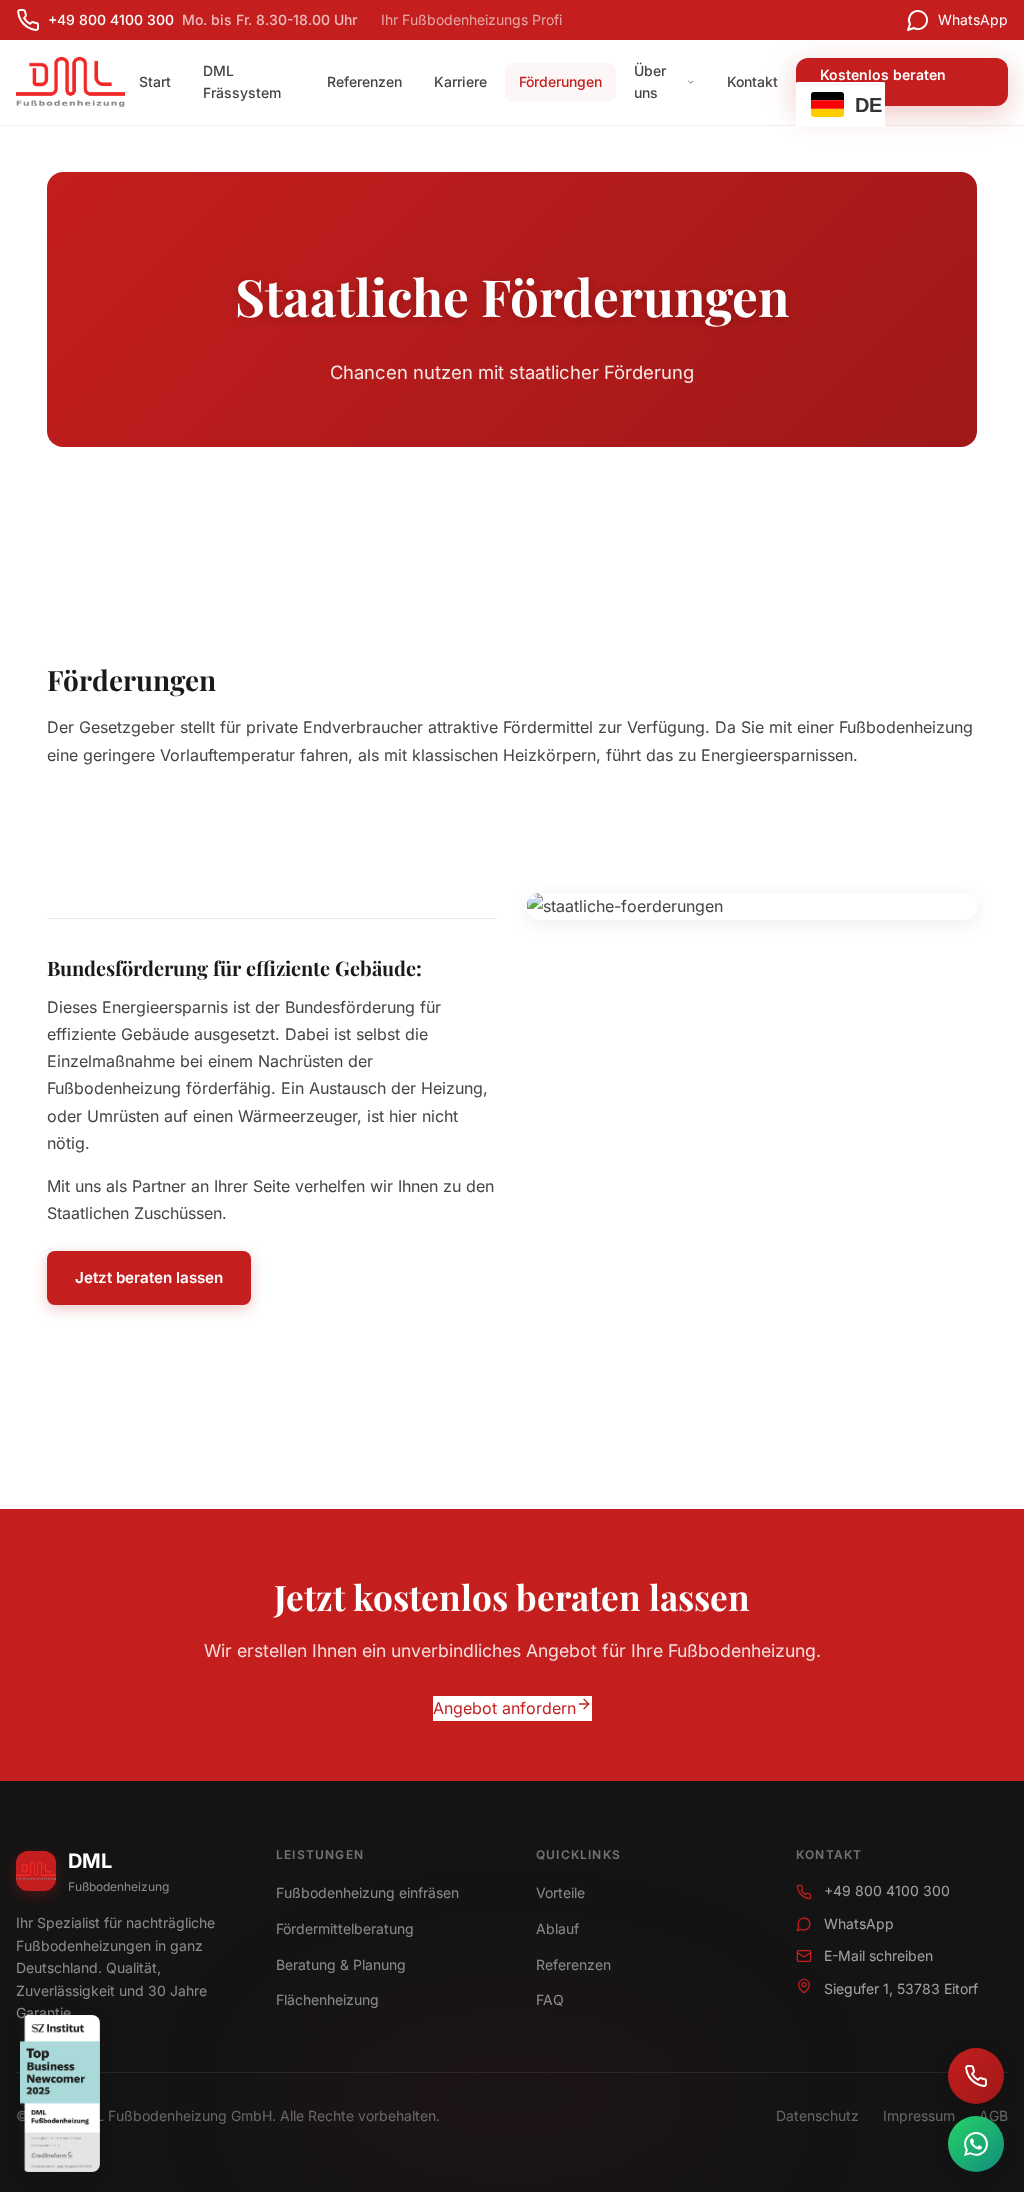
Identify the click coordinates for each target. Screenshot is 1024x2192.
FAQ (550, 1999)
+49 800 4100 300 (887, 1890)
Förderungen (560, 81)
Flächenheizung (327, 1999)
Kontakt (752, 81)
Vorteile (560, 1892)
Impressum (919, 2115)
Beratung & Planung (341, 1964)
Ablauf (557, 1928)
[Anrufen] (976, 2076)
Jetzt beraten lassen (149, 1277)
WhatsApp (859, 1923)
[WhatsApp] (976, 2144)
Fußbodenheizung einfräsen (367, 1892)
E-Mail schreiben (878, 1955)
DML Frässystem (242, 81)
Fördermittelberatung (345, 1928)
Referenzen (364, 81)
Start (155, 81)
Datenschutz (817, 2115)
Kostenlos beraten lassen (883, 81)
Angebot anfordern (504, 1708)
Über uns (650, 81)
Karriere (460, 81)
